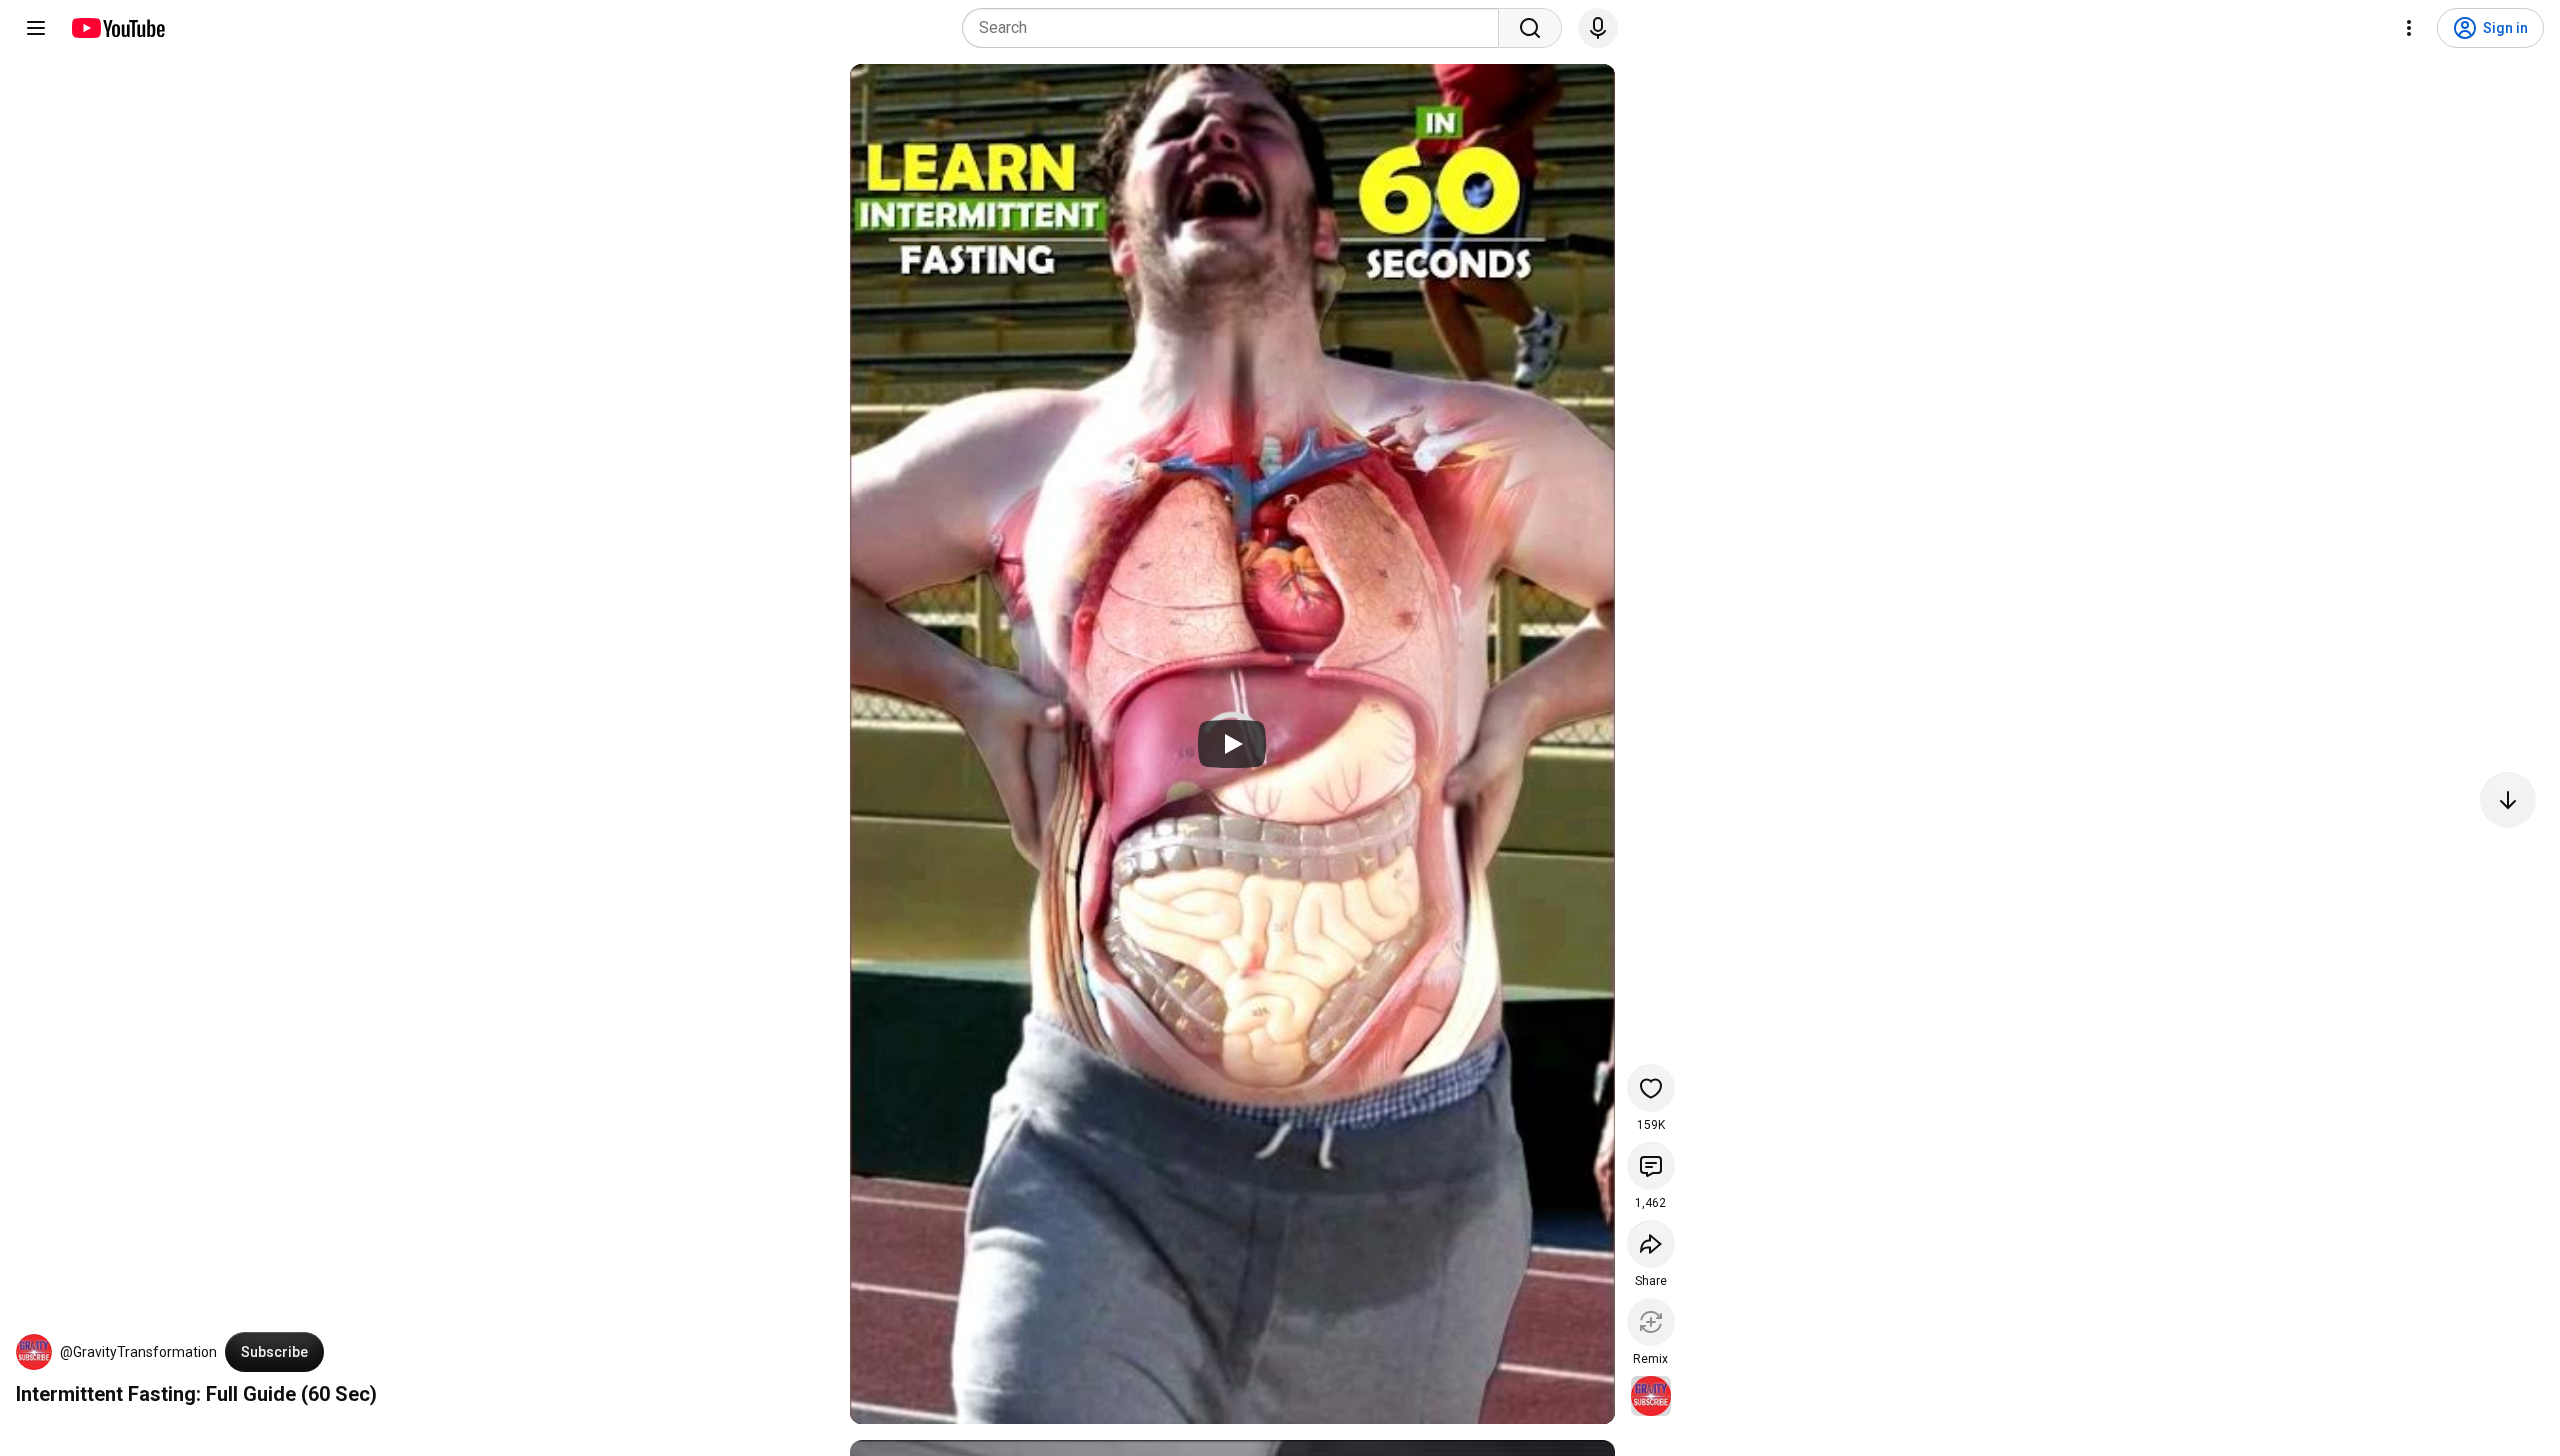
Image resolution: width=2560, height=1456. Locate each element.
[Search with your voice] (1598, 28)
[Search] (1530, 28)
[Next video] (2508, 800)
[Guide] (36, 28)
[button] (34, 1352)
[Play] (1232, 744)
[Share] (1651, 1244)
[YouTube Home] (117, 28)
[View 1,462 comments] (1651, 1166)
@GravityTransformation (138, 1352)
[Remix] (1651, 1322)
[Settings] (2409, 28)
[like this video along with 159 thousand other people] (1651, 1088)
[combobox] (1236, 28)
